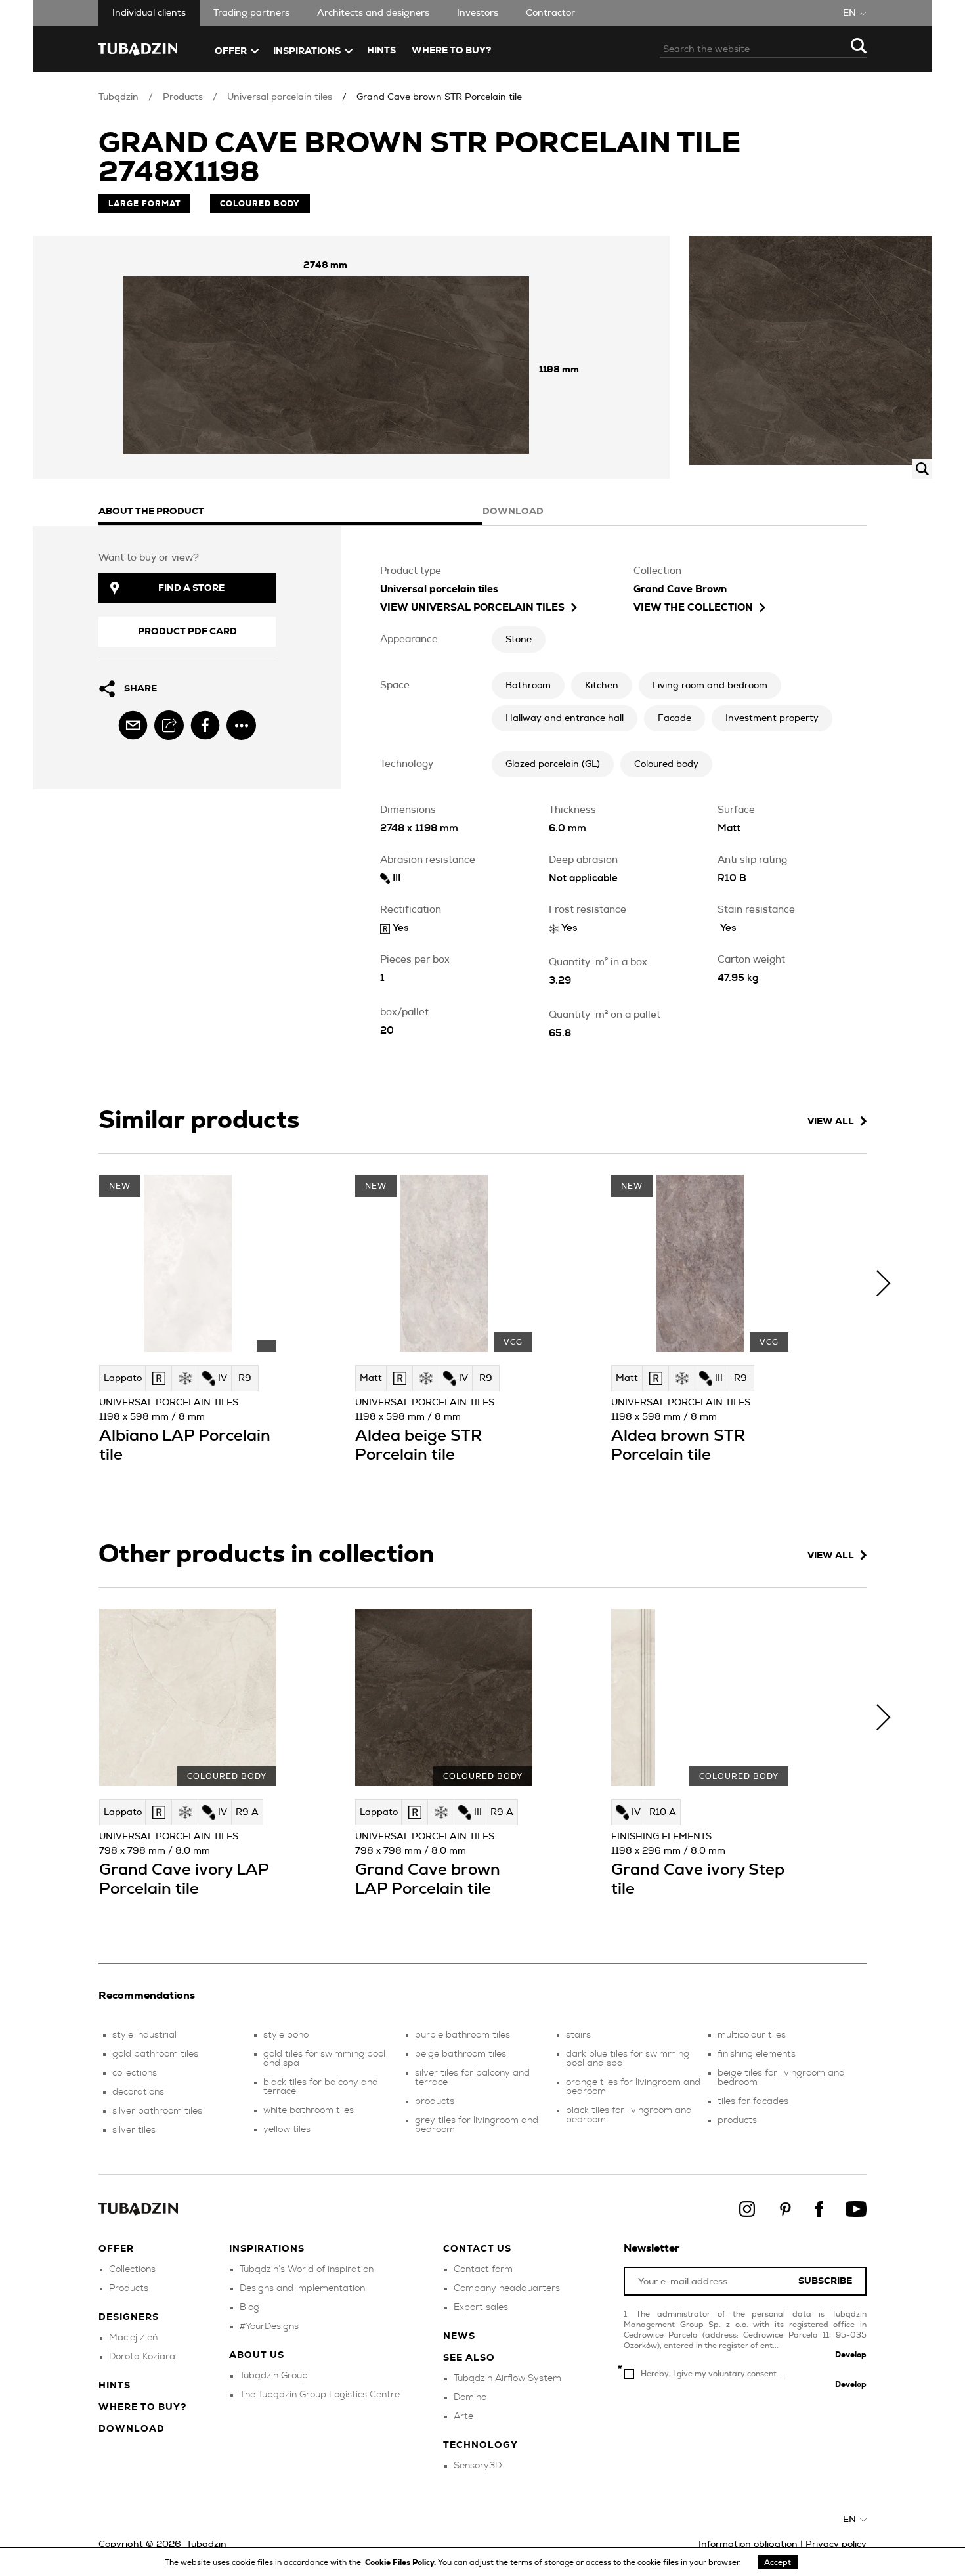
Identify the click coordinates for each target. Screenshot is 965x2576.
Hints (381, 51)
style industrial (144, 2035)
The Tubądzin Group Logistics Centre (320, 2395)
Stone (519, 640)
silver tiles (134, 2130)
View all (831, 1122)
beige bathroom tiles (461, 2054)
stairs (578, 2035)
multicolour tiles (752, 2035)
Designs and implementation (302, 2288)
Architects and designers (373, 13)
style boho (286, 2035)
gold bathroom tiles (155, 2054)
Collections (132, 2269)
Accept (778, 2562)
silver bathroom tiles (157, 2111)
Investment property (772, 718)
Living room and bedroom (710, 686)
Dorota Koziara (142, 2357)
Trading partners (251, 13)
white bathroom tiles (309, 2110)
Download (132, 2429)
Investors (478, 13)
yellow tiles (287, 2129)
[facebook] (205, 725)
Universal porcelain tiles (280, 97)
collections (135, 2073)
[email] (133, 725)
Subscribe (825, 2281)
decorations (138, 2092)
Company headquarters (507, 2288)
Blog (249, 2307)
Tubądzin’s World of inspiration (307, 2269)
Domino (470, 2397)
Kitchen (602, 686)
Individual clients (149, 13)
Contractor (550, 13)
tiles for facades (753, 2101)
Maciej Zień (133, 2338)
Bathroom (528, 686)
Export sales (481, 2307)
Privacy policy (836, 2544)
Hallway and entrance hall (565, 718)
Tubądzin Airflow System (507, 2378)
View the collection (693, 608)
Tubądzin (118, 97)
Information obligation (748, 2544)
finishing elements (757, 2054)
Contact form (483, 2269)
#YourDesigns (269, 2326)
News (459, 2336)
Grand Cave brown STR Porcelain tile (439, 97)
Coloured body (666, 764)
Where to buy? (451, 51)
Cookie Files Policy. (401, 2562)
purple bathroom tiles (462, 2035)
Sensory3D (478, 2466)
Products (183, 97)
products (435, 2101)
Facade (675, 718)
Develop (851, 2355)
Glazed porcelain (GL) (553, 764)
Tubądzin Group (274, 2376)
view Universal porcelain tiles (472, 608)
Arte (463, 2416)
